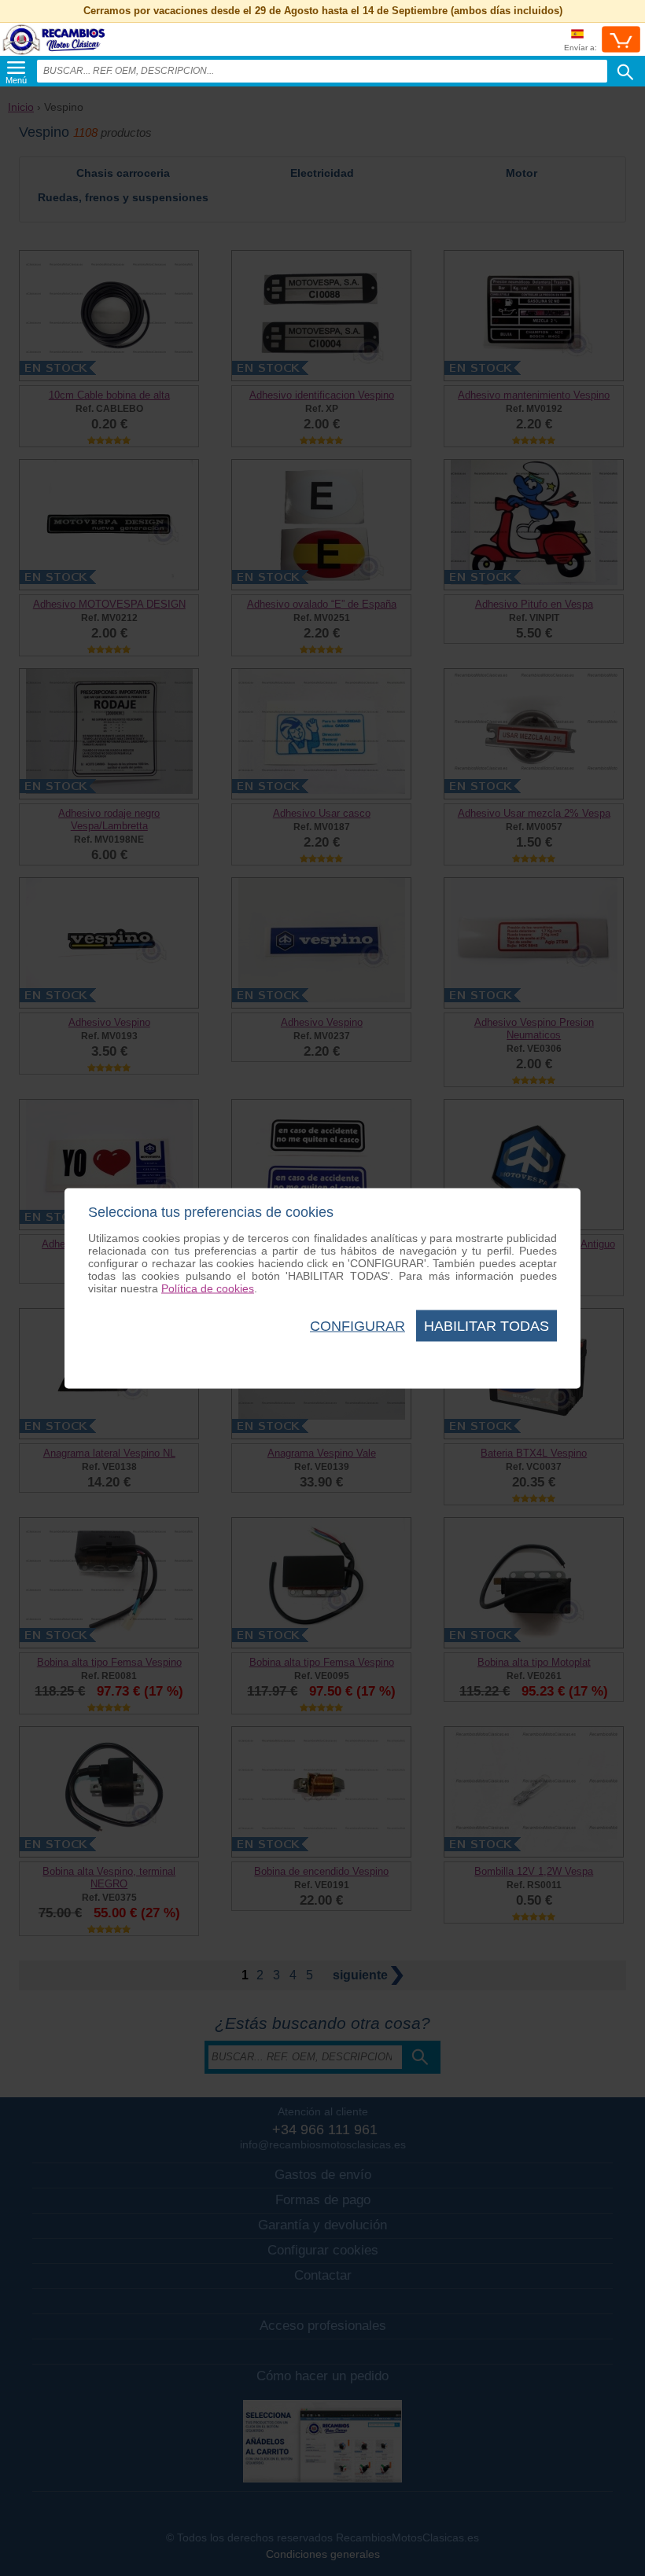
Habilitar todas (487, 1325)
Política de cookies (208, 1288)
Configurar (358, 1325)
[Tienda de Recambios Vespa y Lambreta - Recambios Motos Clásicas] (54, 55)
